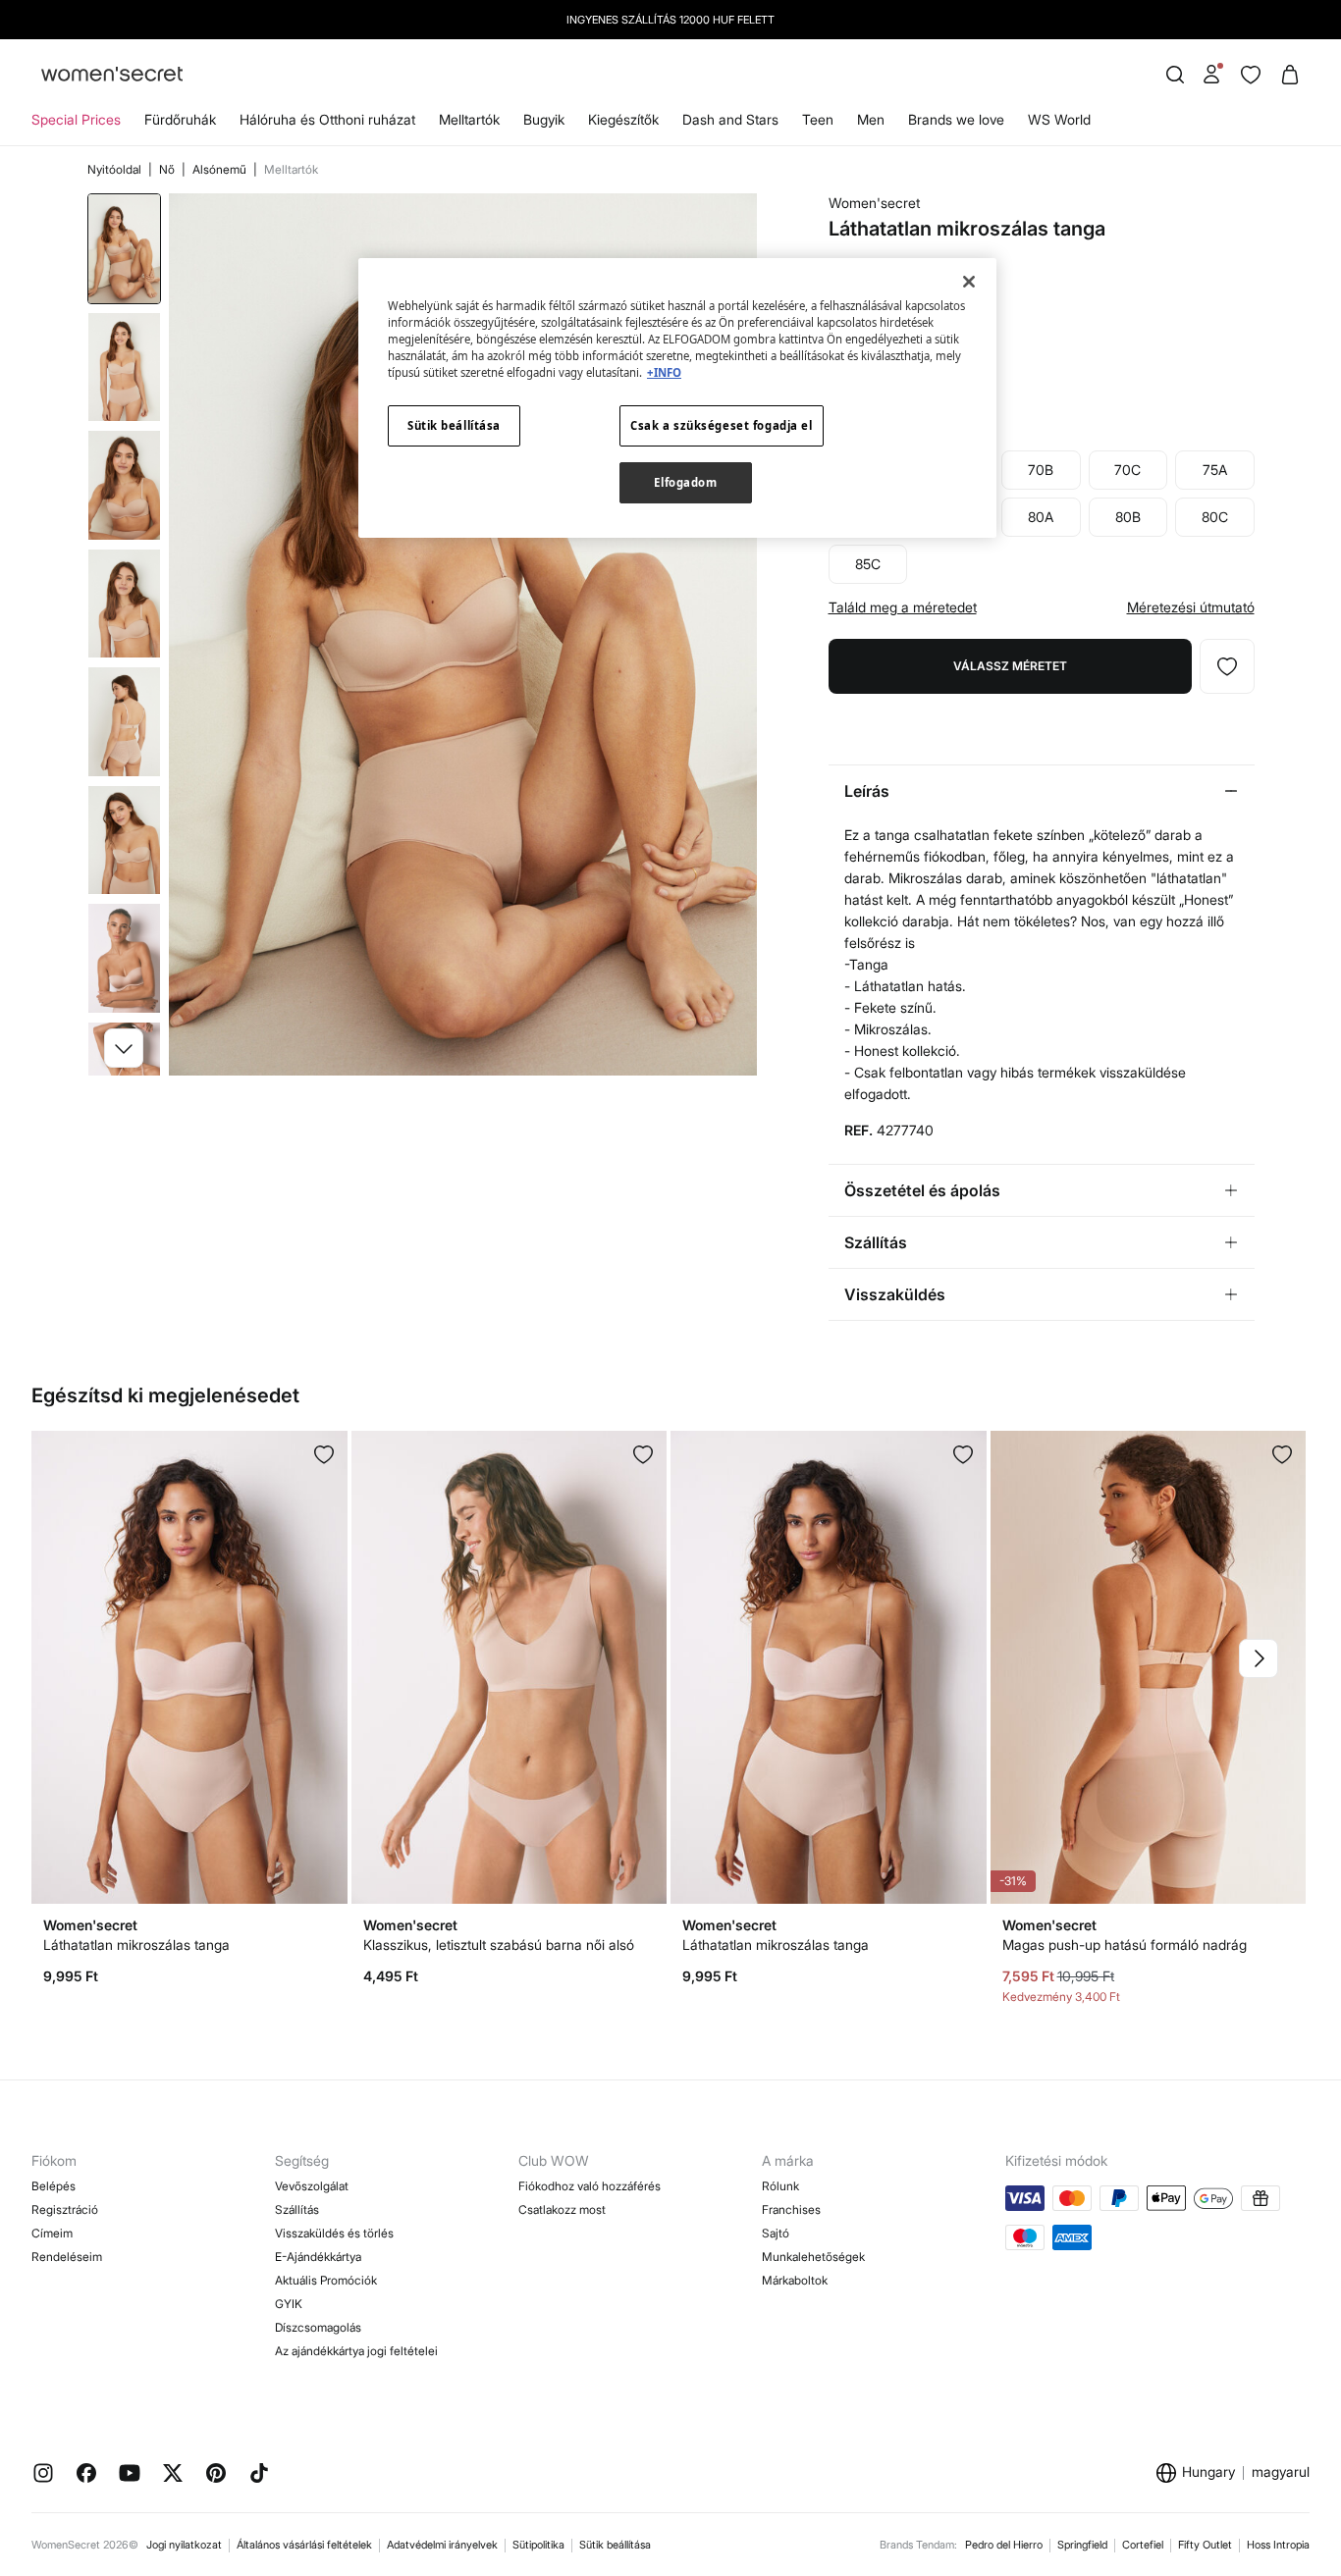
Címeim (52, 2233)
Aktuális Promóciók (326, 2280)
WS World (1059, 119)
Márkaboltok (795, 2280)
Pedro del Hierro (1004, 2545)
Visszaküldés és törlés (334, 2233)
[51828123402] (963, 1454)
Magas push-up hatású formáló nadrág (1125, 1945)
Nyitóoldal (116, 169)
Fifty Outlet (1205, 2545)
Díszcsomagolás (318, 2327)
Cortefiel (1143, 2545)
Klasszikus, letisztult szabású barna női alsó (499, 1945)
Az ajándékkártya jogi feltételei (356, 2351)
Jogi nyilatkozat (184, 2545)
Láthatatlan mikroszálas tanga (136, 1945)
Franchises (791, 2209)
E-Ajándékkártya (318, 2257)
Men (871, 119)
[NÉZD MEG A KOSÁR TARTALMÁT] (1290, 75)
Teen (818, 119)
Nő (168, 169)
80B (1128, 517)
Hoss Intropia (1278, 2545)
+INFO (664, 372)
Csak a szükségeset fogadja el (722, 425)
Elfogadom (685, 482)
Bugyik (544, 119)
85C (868, 564)
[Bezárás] (969, 282)
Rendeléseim (67, 2257)
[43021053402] (643, 1454)
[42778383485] (1227, 666)
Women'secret (874, 203)
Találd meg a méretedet (903, 607)
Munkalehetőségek (813, 2257)
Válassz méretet (1010, 666)
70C (1127, 470)
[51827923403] (1282, 1454)
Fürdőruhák (180, 119)
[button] (124, 1048)
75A (1215, 470)
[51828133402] (324, 1454)
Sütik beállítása (615, 2545)
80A (1041, 517)
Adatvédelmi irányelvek (442, 2545)
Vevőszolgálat (312, 2186)
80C (1215, 517)
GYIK (289, 2304)
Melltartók (469, 119)
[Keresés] (1175, 75)
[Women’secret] (112, 75)
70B (1041, 470)
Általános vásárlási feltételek (304, 2545)
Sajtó (776, 2233)
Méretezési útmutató (1191, 607)
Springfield (1082, 2545)
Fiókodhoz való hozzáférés (590, 2186)
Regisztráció (65, 2209)
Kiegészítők (623, 119)
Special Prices (76, 119)
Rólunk (780, 2186)
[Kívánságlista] (1251, 75)
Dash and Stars (730, 119)
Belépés (54, 2186)
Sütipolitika (538, 2545)
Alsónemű (221, 169)
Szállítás (297, 2209)
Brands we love (956, 119)
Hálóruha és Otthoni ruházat (327, 119)
